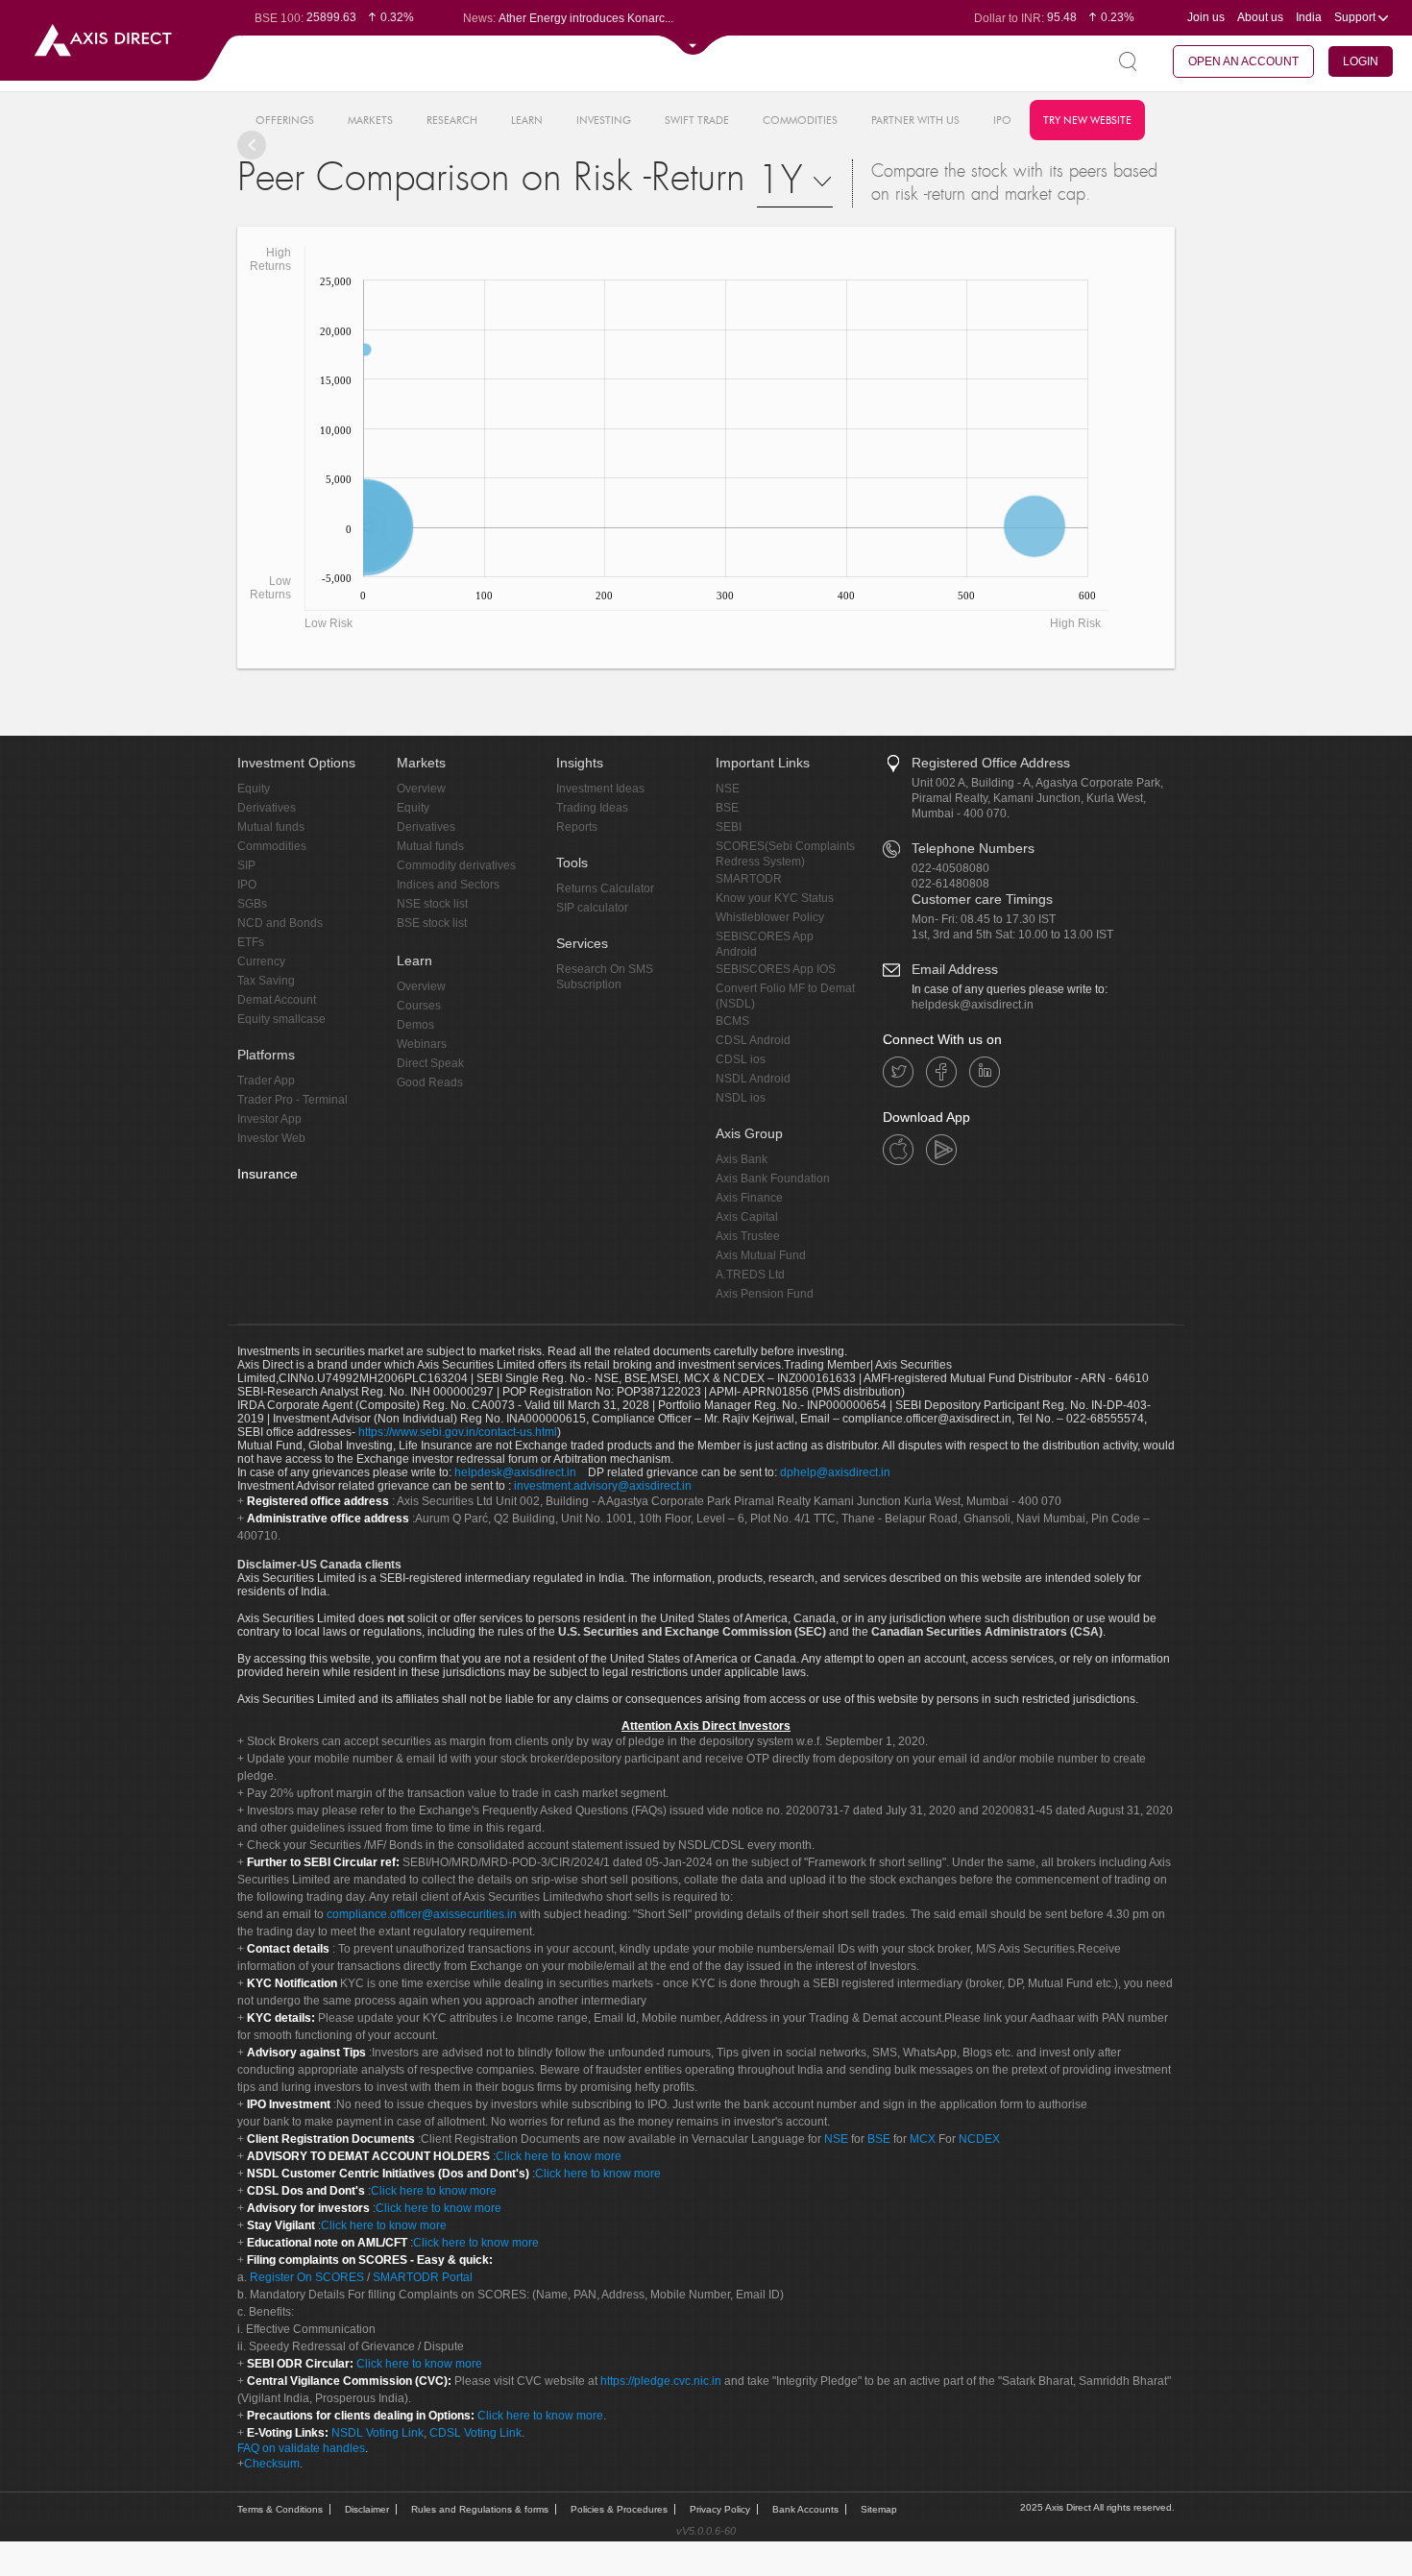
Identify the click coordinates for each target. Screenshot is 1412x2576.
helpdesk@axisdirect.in (973, 1005)
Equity (254, 789)
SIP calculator (592, 908)
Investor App (269, 1119)
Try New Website (1087, 120)
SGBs (252, 904)
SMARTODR (749, 879)
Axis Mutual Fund (761, 1255)
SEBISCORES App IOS (776, 969)
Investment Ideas (600, 789)
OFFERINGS (285, 120)
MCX (923, 2139)
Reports (577, 827)
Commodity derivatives (456, 865)
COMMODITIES (800, 120)
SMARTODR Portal (423, 2277)
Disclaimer (367, 2509)
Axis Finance (749, 1198)
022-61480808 (950, 884)
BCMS (732, 1021)
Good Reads (430, 1082)
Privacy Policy (720, 2509)
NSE (728, 789)
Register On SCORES (305, 2277)
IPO (1002, 120)
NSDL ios (741, 1098)
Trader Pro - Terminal (292, 1100)
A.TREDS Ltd (750, 1275)
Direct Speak (430, 1063)
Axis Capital (747, 1217)
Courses (419, 1006)
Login (1361, 61)
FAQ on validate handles (301, 2448)
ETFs (251, 942)
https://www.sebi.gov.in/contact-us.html (458, 1432)
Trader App (266, 1081)
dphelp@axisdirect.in (835, 1472)
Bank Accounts (805, 2509)
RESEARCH (452, 120)
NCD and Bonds (280, 923)
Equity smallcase (281, 1019)
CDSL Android (753, 1040)
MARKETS (370, 120)
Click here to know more (559, 2156)
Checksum (272, 2464)
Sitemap (879, 2509)
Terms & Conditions (280, 2509)
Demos (415, 1025)
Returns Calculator (605, 888)
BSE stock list (432, 923)
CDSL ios (741, 1059)
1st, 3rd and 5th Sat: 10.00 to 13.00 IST (1012, 935)
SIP (246, 865)
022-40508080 (950, 868)
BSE (727, 808)
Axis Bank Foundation (773, 1179)
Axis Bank (742, 1159)
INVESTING (604, 120)
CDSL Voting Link (475, 2433)
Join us (1206, 17)
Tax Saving (266, 981)
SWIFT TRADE (697, 120)
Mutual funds (271, 827)
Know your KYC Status (775, 898)
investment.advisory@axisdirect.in (603, 1486)
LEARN (527, 120)
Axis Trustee (748, 1236)
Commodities (272, 846)
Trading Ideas (592, 808)
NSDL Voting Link (377, 2433)
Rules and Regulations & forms (480, 2509)
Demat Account (277, 1000)
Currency (261, 961)
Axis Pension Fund (765, 1294)
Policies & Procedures (619, 2509)
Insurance (268, 1174)
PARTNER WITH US (915, 120)
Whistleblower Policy (770, 917)
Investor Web (271, 1138)
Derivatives (267, 808)
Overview (421, 789)
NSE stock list (432, 904)
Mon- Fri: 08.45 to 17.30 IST (984, 919)
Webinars (422, 1044)
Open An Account (1243, 61)
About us (1260, 17)
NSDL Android (753, 1079)
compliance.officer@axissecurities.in (422, 1914)
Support (1356, 17)
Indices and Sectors (448, 885)
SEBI (729, 827)
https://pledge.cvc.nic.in (661, 2381)
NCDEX (979, 2139)
